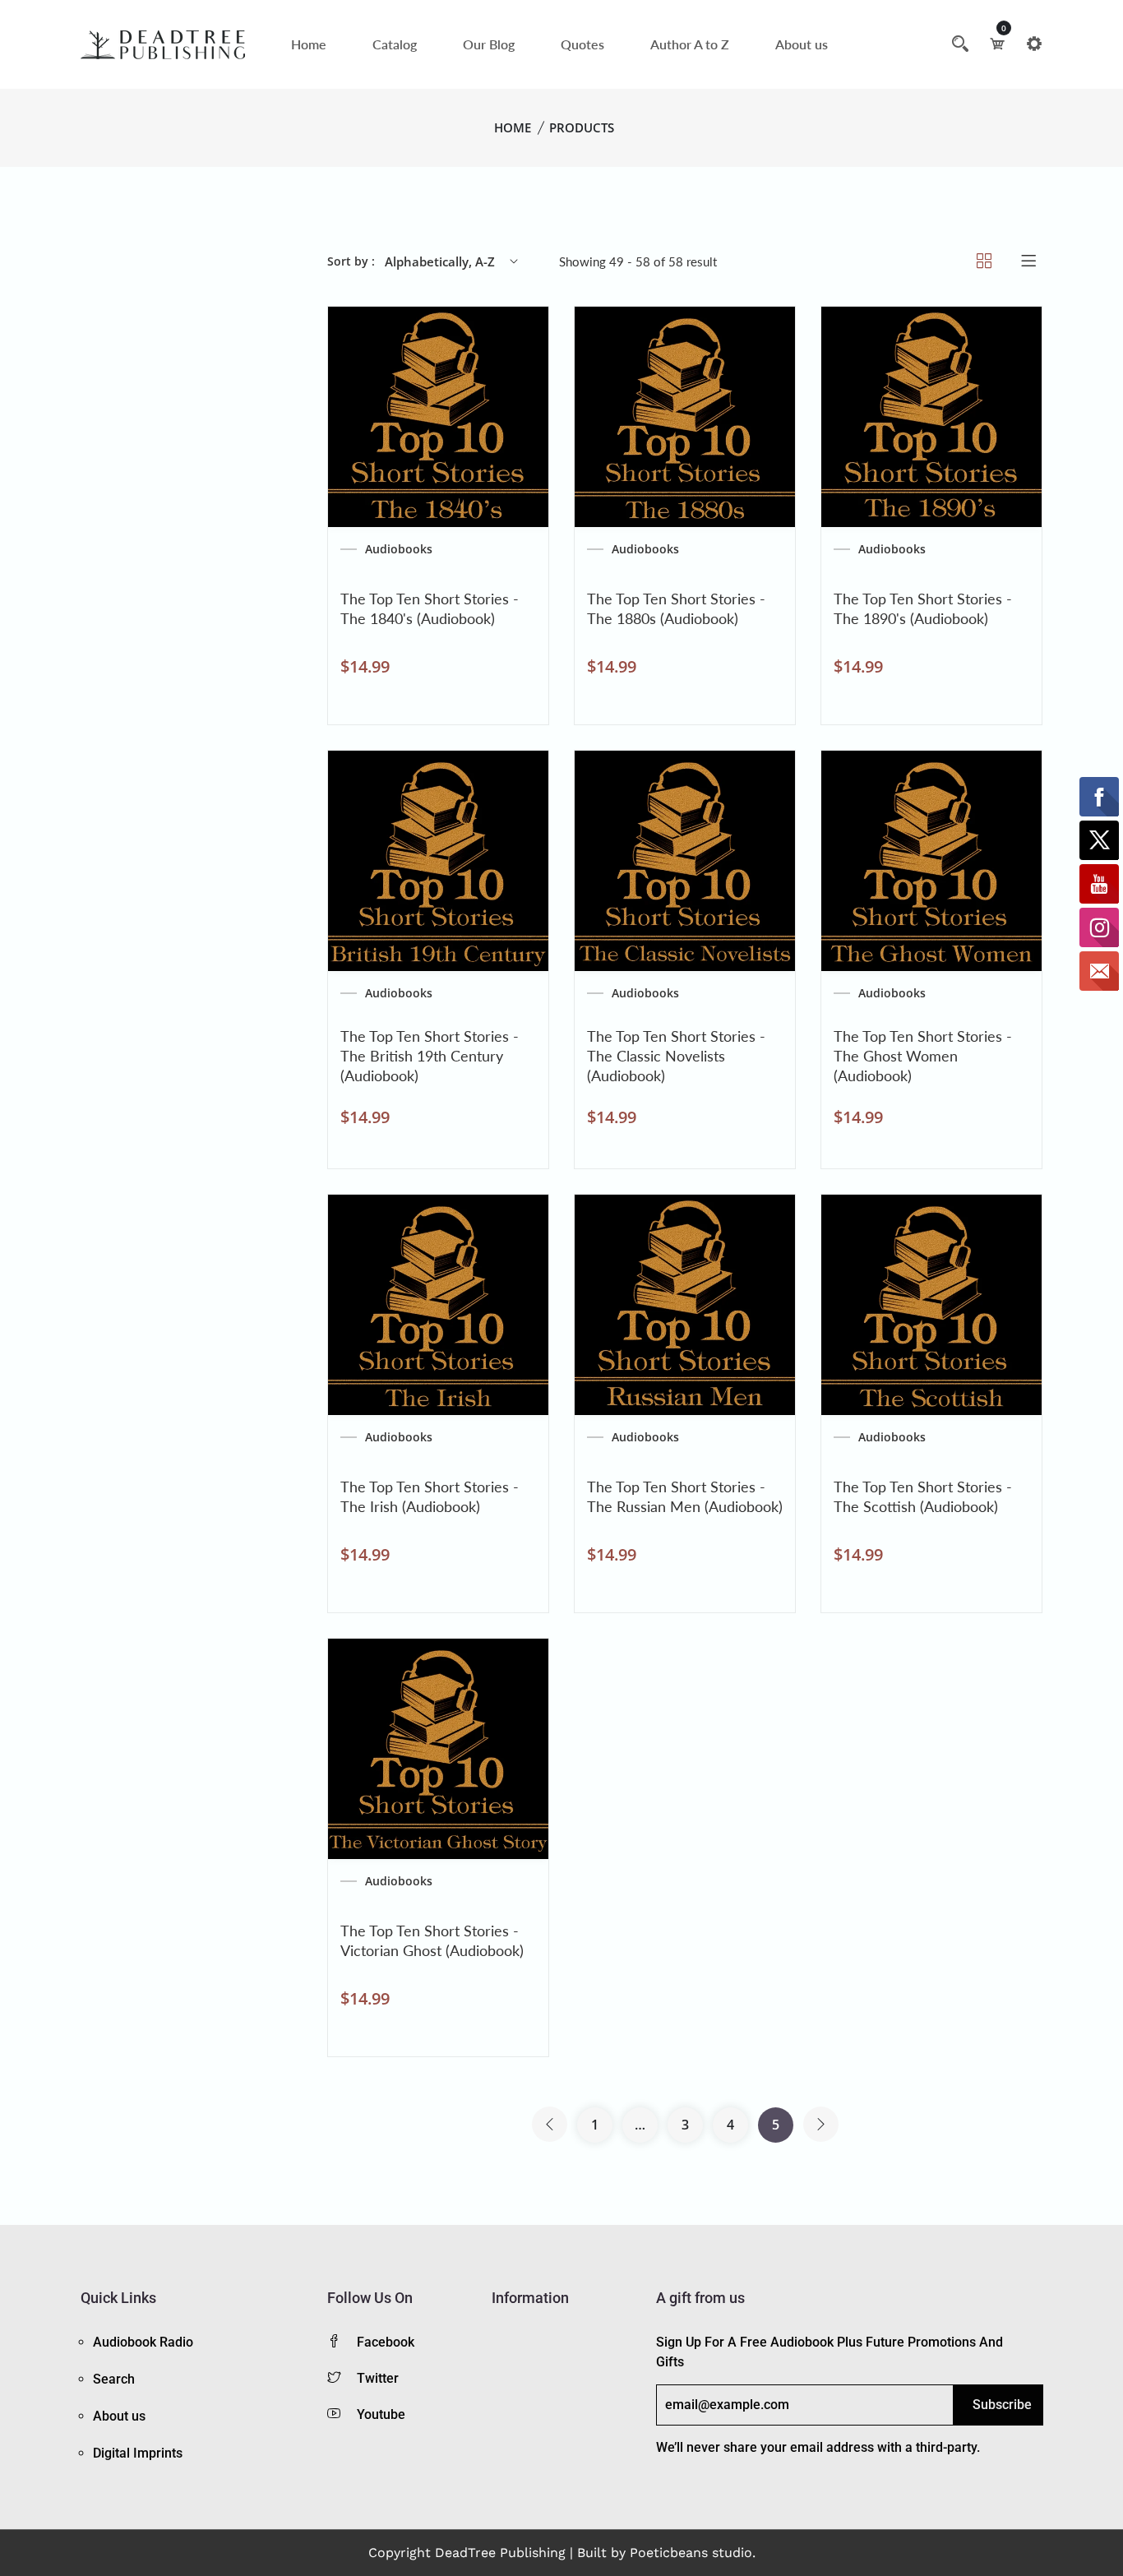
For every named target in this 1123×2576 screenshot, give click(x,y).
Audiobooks (399, 549)
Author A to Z (690, 44)
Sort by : (351, 261)
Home (309, 44)
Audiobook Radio (143, 2342)
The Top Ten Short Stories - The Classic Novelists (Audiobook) (676, 1056)
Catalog (395, 44)
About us (802, 44)
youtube (381, 2414)
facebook (386, 2342)
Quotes (582, 44)
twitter (378, 2378)
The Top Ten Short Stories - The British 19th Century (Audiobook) (430, 1056)
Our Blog (489, 44)
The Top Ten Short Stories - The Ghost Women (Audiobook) (923, 1056)
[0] (997, 44)
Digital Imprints (138, 2453)
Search (114, 2379)
